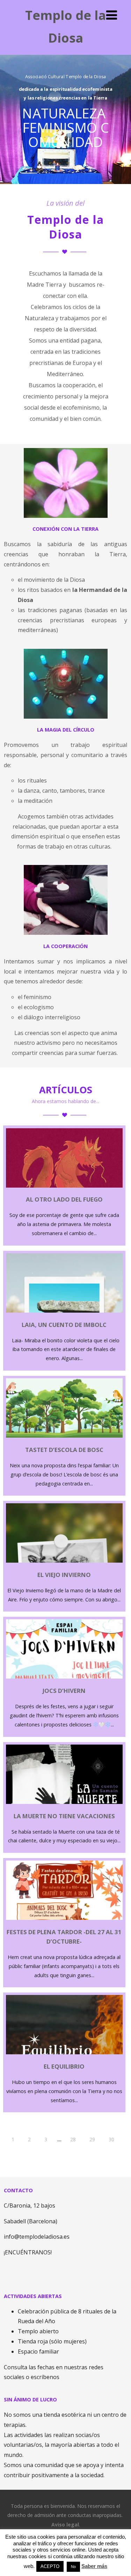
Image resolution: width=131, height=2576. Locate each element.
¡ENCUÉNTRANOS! (28, 2252)
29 (92, 2139)
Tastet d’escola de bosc (64, 1450)
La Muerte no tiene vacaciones (64, 1816)
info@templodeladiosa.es (37, 2237)
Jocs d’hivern (64, 1691)
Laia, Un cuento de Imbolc (64, 1325)
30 (111, 2139)
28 (73, 2139)
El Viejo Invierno (64, 1575)
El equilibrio (64, 2066)
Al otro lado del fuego (64, 1199)
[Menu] (112, 15)
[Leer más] (64, 1533)
